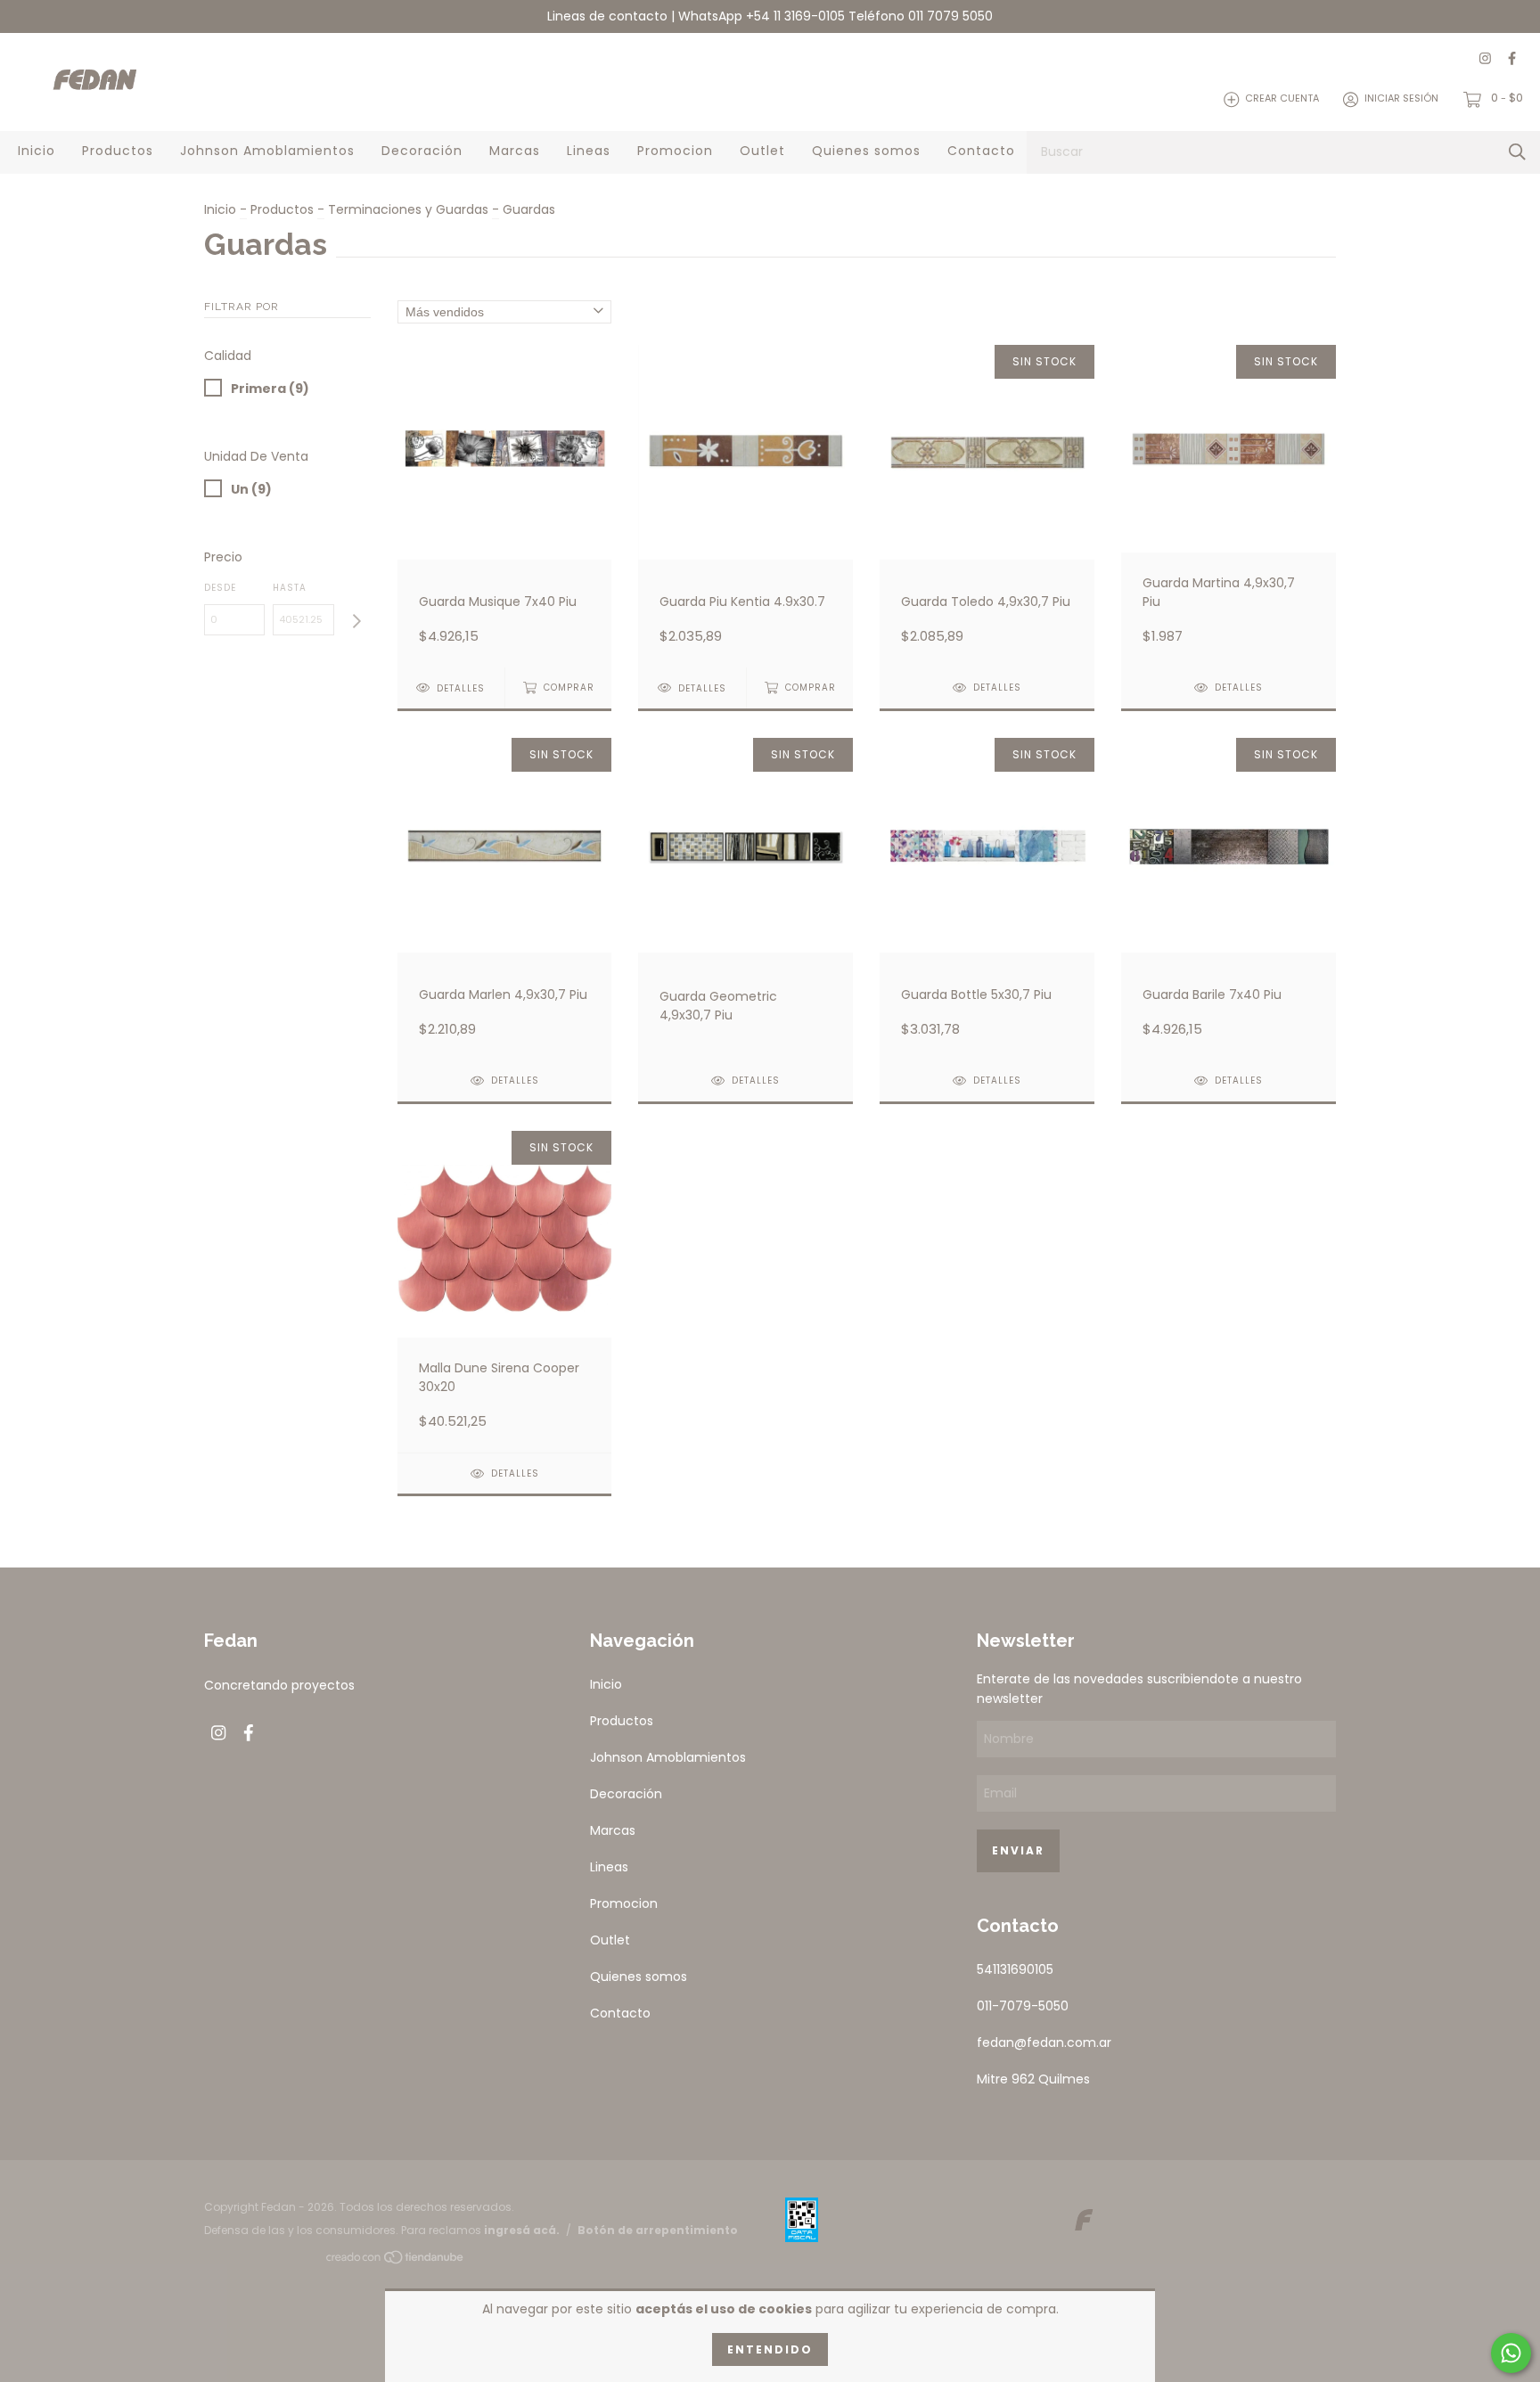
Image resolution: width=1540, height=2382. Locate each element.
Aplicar (356, 622)
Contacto (981, 151)
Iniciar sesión (1401, 99)
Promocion (675, 151)
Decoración (422, 151)
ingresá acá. (522, 2230)
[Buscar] (1517, 152)
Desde (220, 588)
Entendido (770, 2349)
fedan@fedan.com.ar (1044, 2042)
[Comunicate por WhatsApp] (1511, 2353)
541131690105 (1015, 1969)
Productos (118, 151)
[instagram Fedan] (1485, 59)
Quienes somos (866, 151)
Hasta (290, 588)
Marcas (515, 151)
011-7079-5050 (1023, 2006)
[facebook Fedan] (1512, 59)
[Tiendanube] (396, 2261)
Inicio (37, 151)
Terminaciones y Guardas (408, 209)
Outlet (762, 151)
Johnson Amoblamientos (267, 151)
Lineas (589, 151)
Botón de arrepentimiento (658, 2230)
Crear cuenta (1282, 99)
